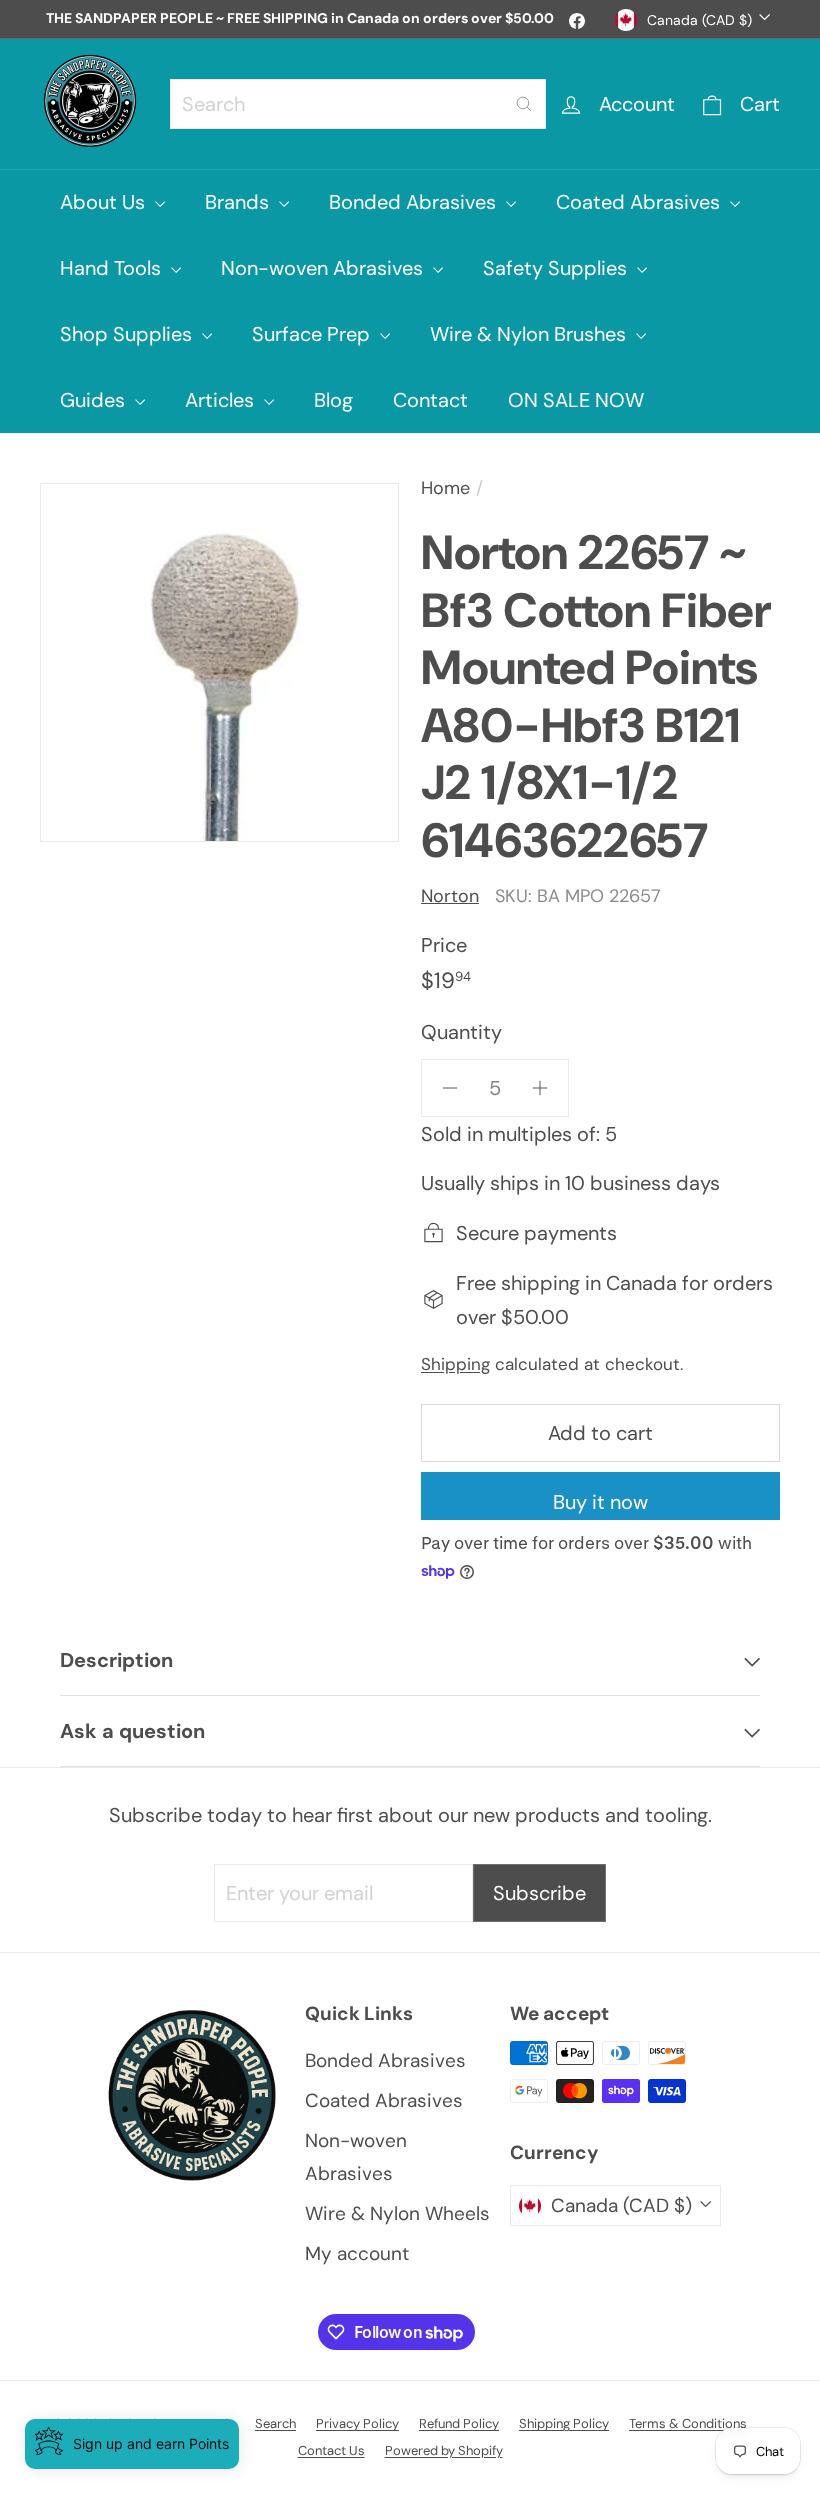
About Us (105, 202)
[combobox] (358, 104)
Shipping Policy (564, 2423)
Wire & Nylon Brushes (530, 334)
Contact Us (331, 2450)
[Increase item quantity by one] (540, 1088)
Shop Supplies (128, 334)
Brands (239, 202)
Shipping (455, 1364)
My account (357, 2253)
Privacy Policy (357, 2423)
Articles (222, 400)
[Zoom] (219, 662)
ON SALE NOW (576, 400)
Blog (333, 400)
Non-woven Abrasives (324, 268)
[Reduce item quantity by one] (450, 1088)
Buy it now (600, 1502)
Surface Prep (313, 334)
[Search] (524, 104)
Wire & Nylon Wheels (397, 2213)
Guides (95, 400)
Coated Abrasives (640, 202)
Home (445, 488)
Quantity (461, 1032)
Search (275, 2423)
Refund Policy (459, 2423)
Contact (430, 400)
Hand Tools (113, 268)
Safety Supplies (557, 268)
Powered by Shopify (444, 2450)
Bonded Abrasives (415, 202)
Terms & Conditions (688, 2423)
